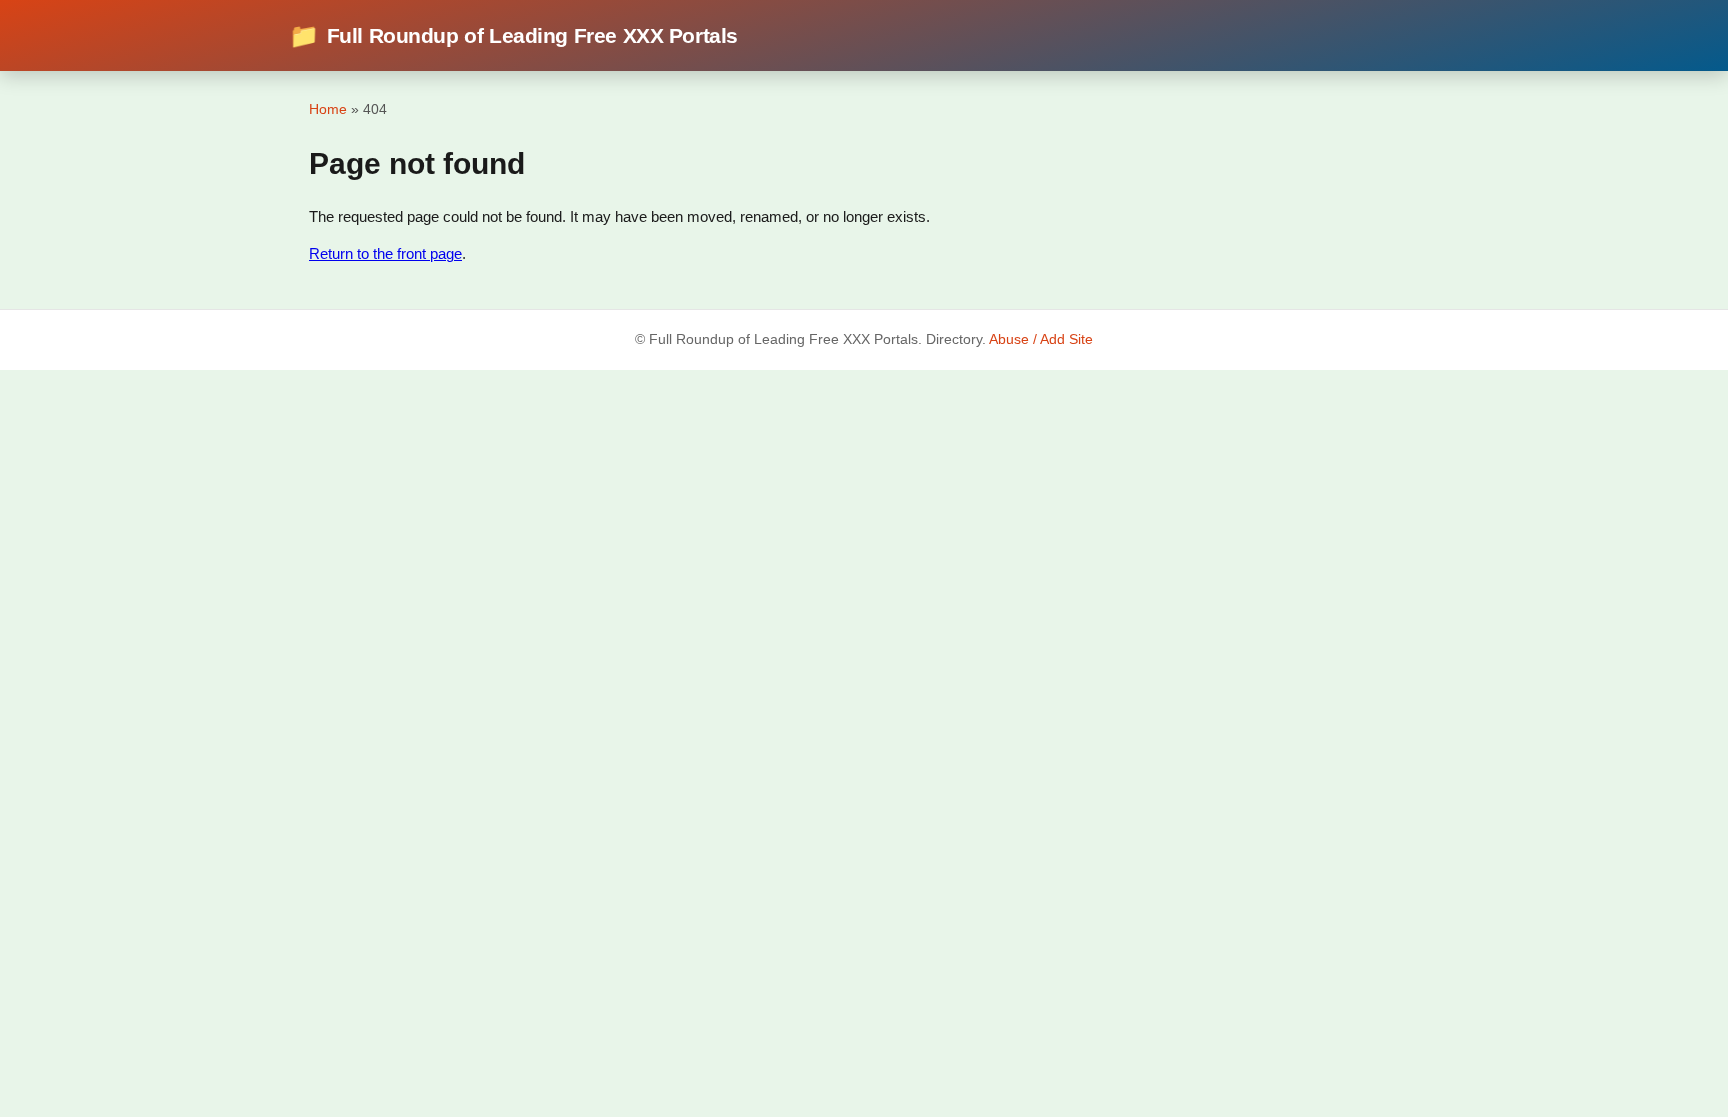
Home (328, 109)
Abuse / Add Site (1041, 339)
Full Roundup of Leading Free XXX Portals (513, 35)
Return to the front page (385, 253)
